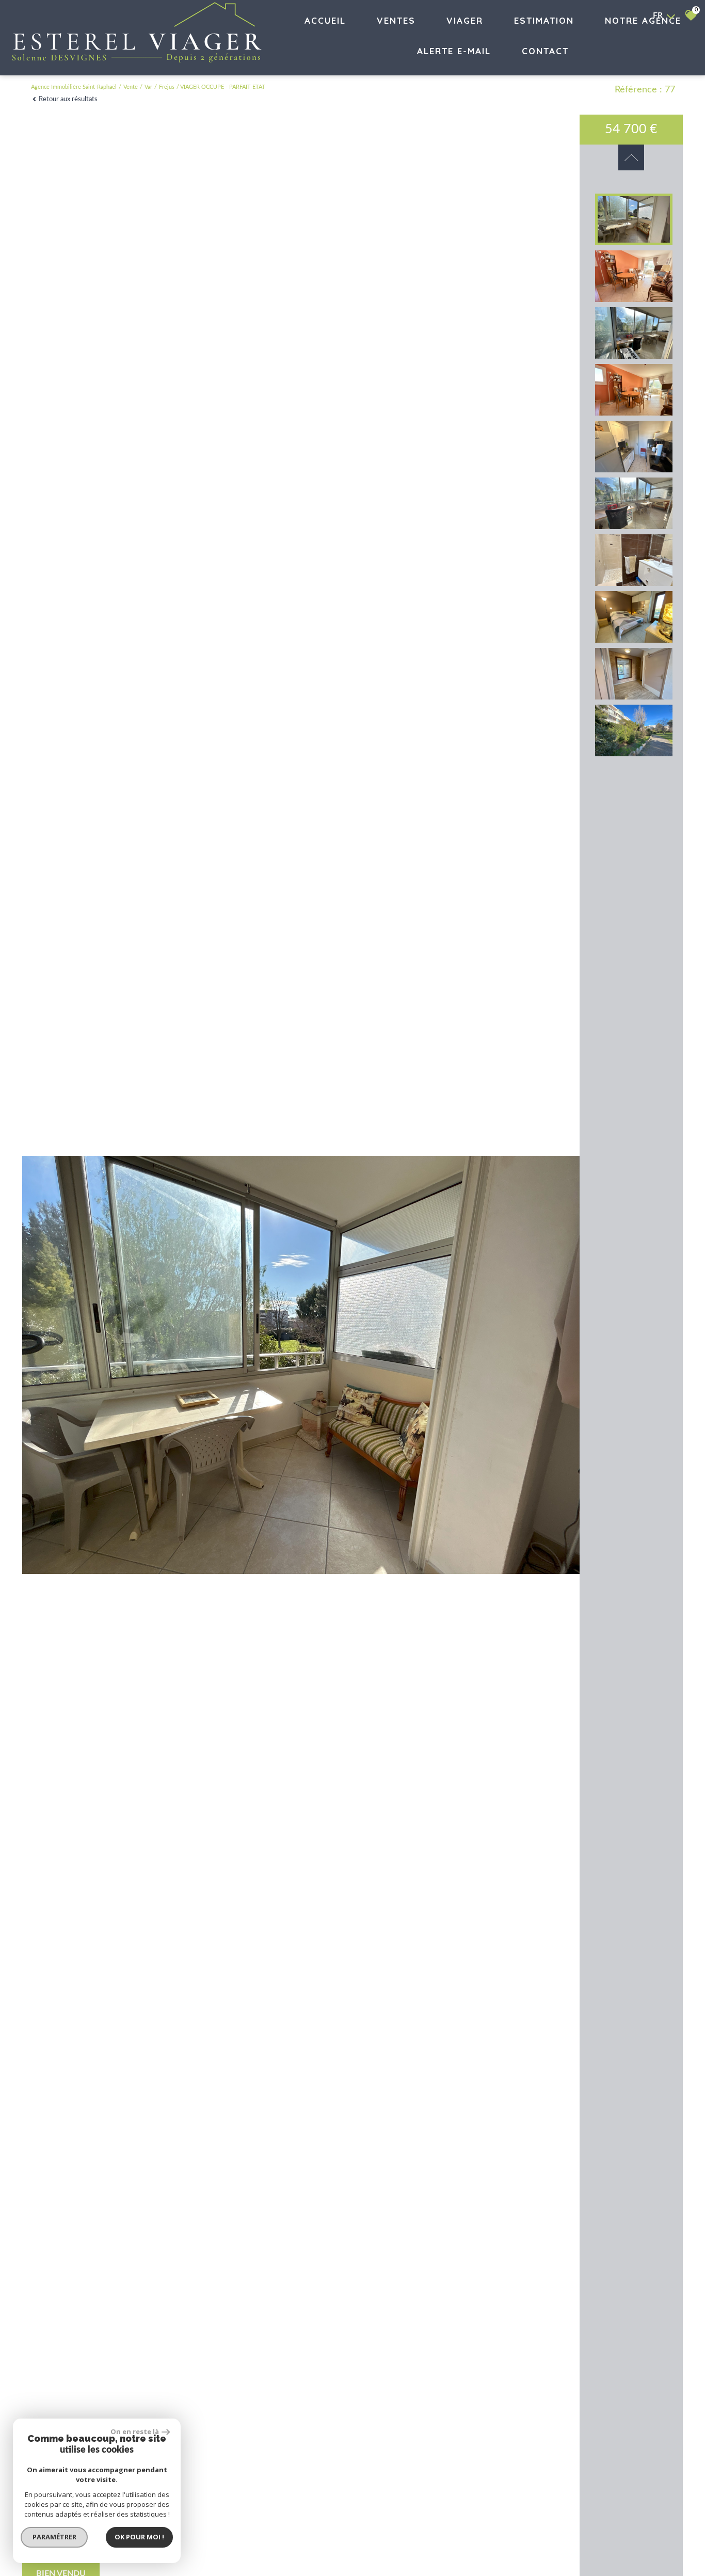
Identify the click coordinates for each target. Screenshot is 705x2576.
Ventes (396, 20)
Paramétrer (54, 2537)
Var (148, 87)
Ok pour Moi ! (139, 2537)
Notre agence (643, 20)
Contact (545, 51)
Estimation (544, 20)
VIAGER (465, 20)
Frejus (167, 87)
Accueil (325, 20)
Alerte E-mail (454, 51)
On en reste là (135, 2431)
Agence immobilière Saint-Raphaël (74, 87)
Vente (131, 87)
